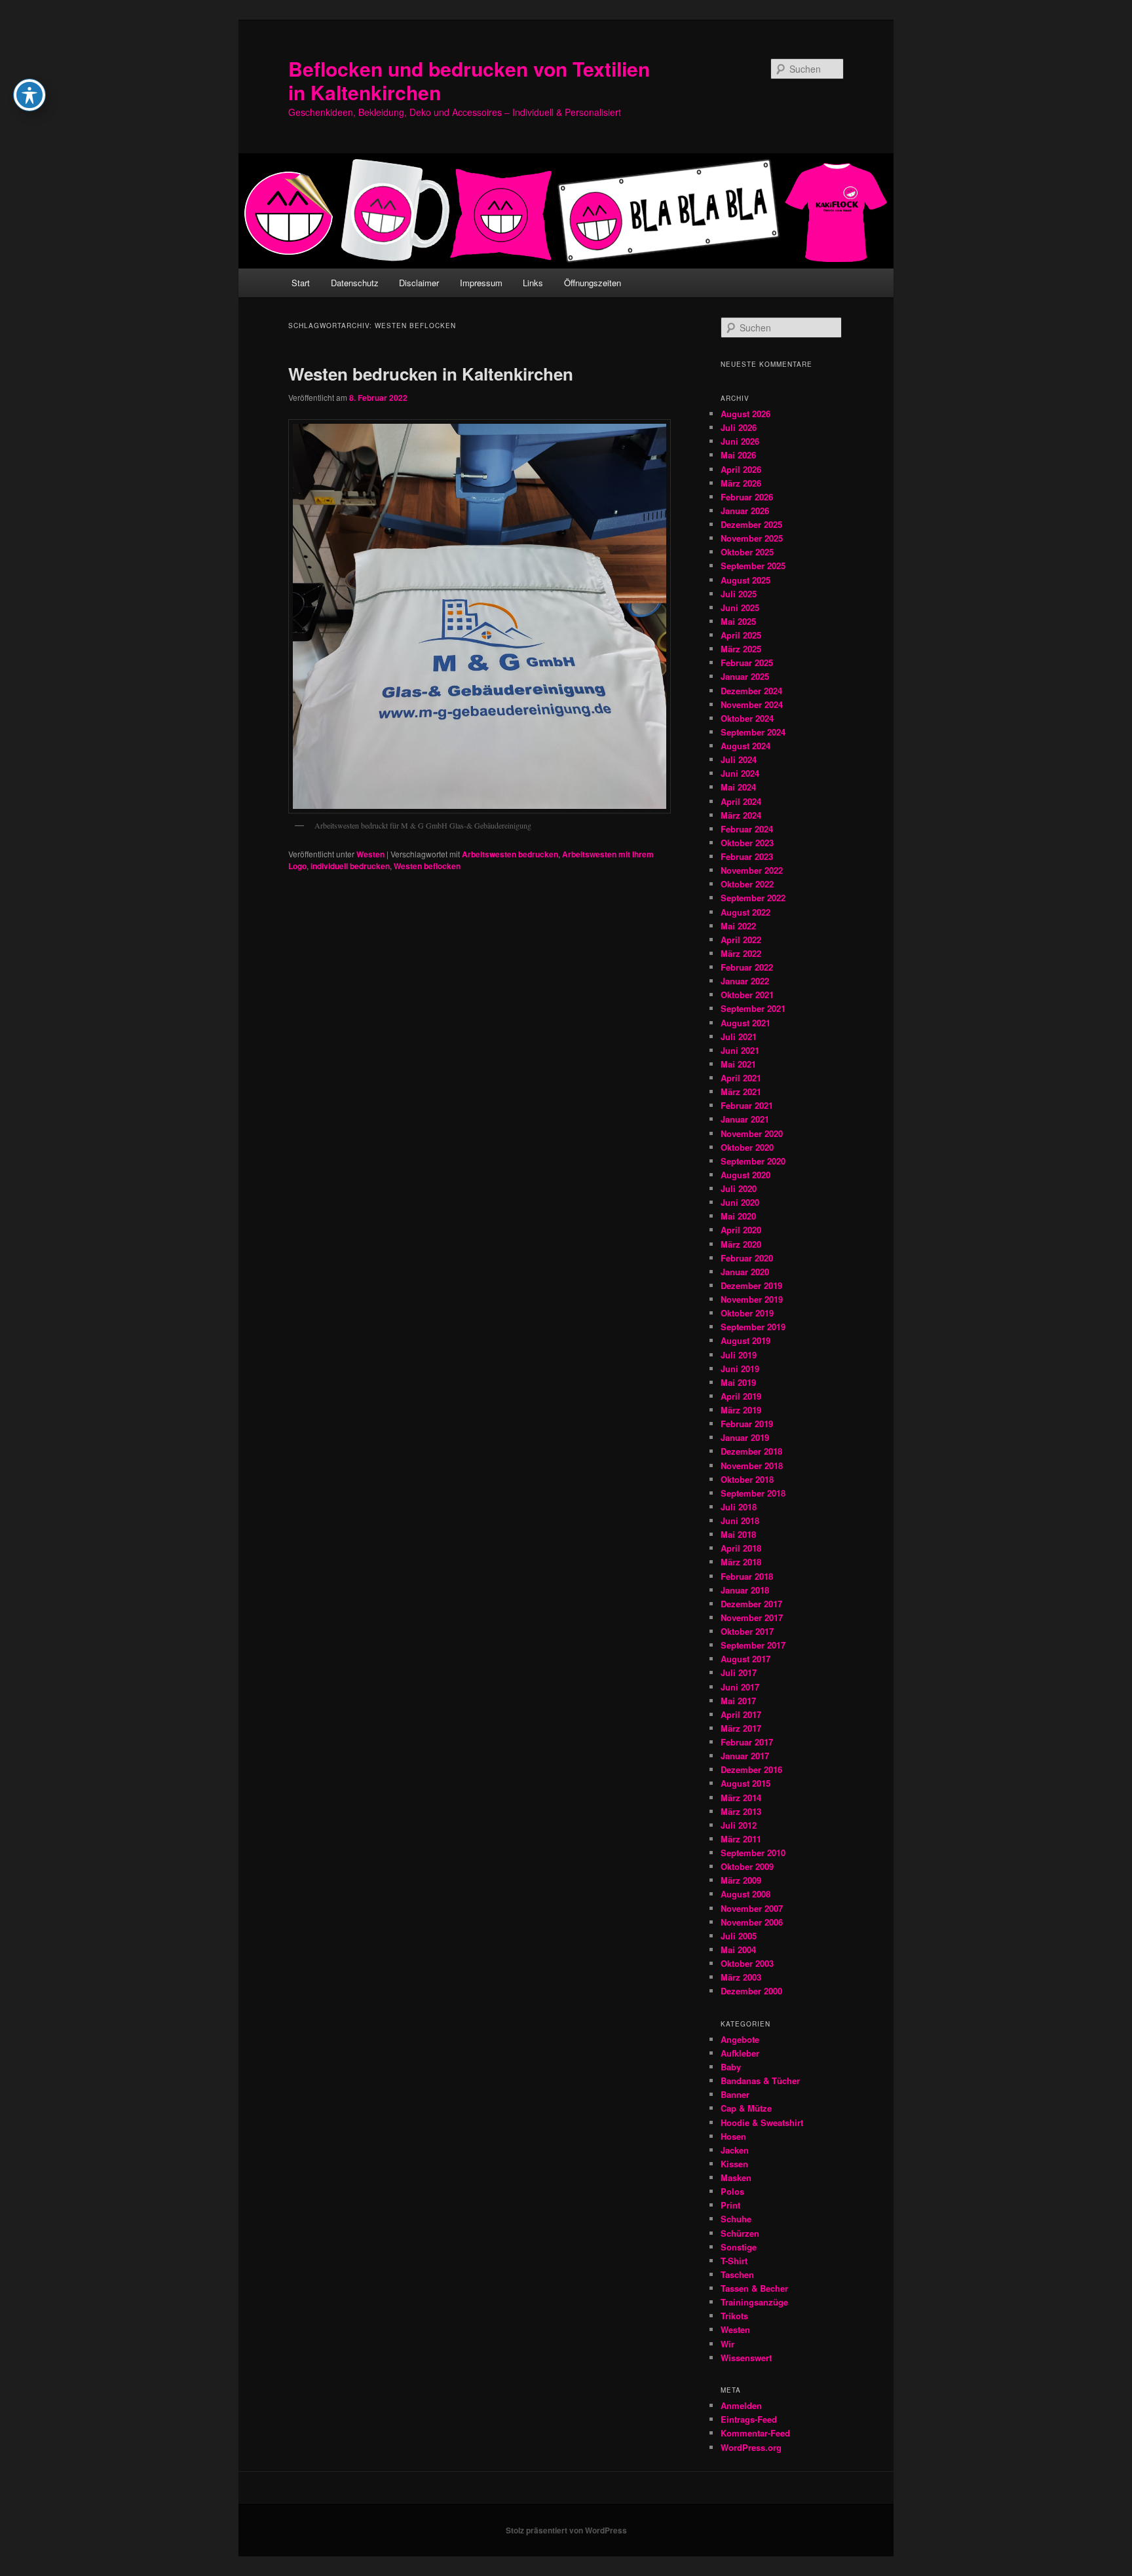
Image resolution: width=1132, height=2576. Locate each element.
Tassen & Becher (754, 2288)
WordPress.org (751, 2447)
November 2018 (752, 1465)
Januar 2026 (745, 511)
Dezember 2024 (751, 691)
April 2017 (741, 1714)
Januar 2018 (745, 1590)
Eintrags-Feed (749, 2419)
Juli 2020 (739, 1188)
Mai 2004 (738, 1950)
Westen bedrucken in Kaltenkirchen (431, 374)
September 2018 (753, 1493)
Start (301, 283)
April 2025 (741, 635)
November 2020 (752, 1133)
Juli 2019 (739, 1355)
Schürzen (740, 2233)
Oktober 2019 (747, 1313)
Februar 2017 (747, 1742)
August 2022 (745, 912)
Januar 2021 (745, 1119)
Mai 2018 (738, 1534)
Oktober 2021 (747, 995)
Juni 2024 (740, 773)
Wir (727, 2344)
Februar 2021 (747, 1105)
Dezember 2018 (751, 1451)
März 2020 (741, 1244)
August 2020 (745, 1175)
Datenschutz (355, 283)
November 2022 (752, 870)
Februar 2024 (747, 829)
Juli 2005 (739, 1936)
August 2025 (745, 580)
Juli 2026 (739, 427)
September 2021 (753, 1008)
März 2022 (741, 953)
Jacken (735, 2150)
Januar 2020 (745, 1272)
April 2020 (741, 1230)
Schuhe (736, 2219)
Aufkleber (740, 2053)
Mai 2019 (738, 1382)
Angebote (740, 2039)
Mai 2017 (738, 1701)
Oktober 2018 (747, 1479)
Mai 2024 (738, 787)
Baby (731, 2067)
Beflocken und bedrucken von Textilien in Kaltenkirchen (469, 80)
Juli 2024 (739, 759)
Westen (370, 854)
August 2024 (745, 746)
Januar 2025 (745, 676)
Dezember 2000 (751, 1991)
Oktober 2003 (747, 1963)
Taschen (737, 2274)
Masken (736, 2177)
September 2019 (753, 1327)
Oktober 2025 (747, 552)
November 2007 (752, 1908)
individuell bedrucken (350, 866)
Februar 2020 (747, 1258)
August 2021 (745, 1023)
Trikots (734, 2316)
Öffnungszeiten (593, 283)
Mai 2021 (738, 1064)
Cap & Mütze (746, 2108)
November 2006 (752, 1922)
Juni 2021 (740, 1050)
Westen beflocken (427, 866)
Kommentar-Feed (755, 2433)
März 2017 (741, 1728)
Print (730, 2205)
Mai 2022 (738, 926)
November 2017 (752, 1617)
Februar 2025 (747, 663)
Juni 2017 (740, 1687)
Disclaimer (419, 283)
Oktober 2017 (747, 1631)
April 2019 (741, 1396)
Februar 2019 (747, 1424)
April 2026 (741, 469)
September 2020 (753, 1161)
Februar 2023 (747, 856)
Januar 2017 (745, 1756)
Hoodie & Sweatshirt (762, 2122)
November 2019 (752, 1299)
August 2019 (745, 1340)
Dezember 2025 (751, 524)
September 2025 (753, 566)
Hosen (733, 2136)
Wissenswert (746, 2358)
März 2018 (741, 1562)
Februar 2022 (747, 967)
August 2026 (745, 414)
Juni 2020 (740, 1202)
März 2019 (741, 1410)
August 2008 (745, 1894)
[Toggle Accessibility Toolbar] (29, 95)
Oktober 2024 (747, 718)
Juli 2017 (739, 1672)
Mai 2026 (738, 455)
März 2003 (741, 1977)
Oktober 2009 (747, 1866)
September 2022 (753, 898)
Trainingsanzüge (754, 2302)
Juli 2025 (739, 594)
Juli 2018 (739, 1507)
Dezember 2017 (751, 1604)
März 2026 (741, 483)
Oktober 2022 (747, 884)
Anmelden (741, 2405)
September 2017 (753, 1645)
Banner (735, 2094)
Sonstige (739, 2247)
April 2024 (741, 801)
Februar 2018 (747, 1576)
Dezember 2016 (751, 1769)
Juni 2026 (740, 441)
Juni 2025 (740, 607)
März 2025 (741, 649)
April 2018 (741, 1548)
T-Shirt (734, 2261)
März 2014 (741, 1798)
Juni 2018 (740, 1521)
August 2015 (745, 1783)
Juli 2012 (739, 1825)
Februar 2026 (747, 497)
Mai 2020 (738, 1216)
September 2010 (753, 1853)
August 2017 (745, 1659)
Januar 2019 (745, 1437)
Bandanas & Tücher (760, 2081)
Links (533, 283)
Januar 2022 (745, 981)
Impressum (481, 283)
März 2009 (741, 1880)
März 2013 (741, 1811)
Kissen (734, 2164)
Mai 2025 (738, 621)
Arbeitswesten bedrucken (510, 854)
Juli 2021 (739, 1036)
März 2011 (741, 1839)
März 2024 (741, 815)
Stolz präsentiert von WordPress (566, 2530)
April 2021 (741, 1078)
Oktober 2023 (747, 843)
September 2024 (753, 732)
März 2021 (741, 1092)
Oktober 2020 (747, 1147)
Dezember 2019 (751, 1285)
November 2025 (752, 538)
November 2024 (752, 704)
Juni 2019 (740, 1369)
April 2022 (741, 940)
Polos (732, 2191)
